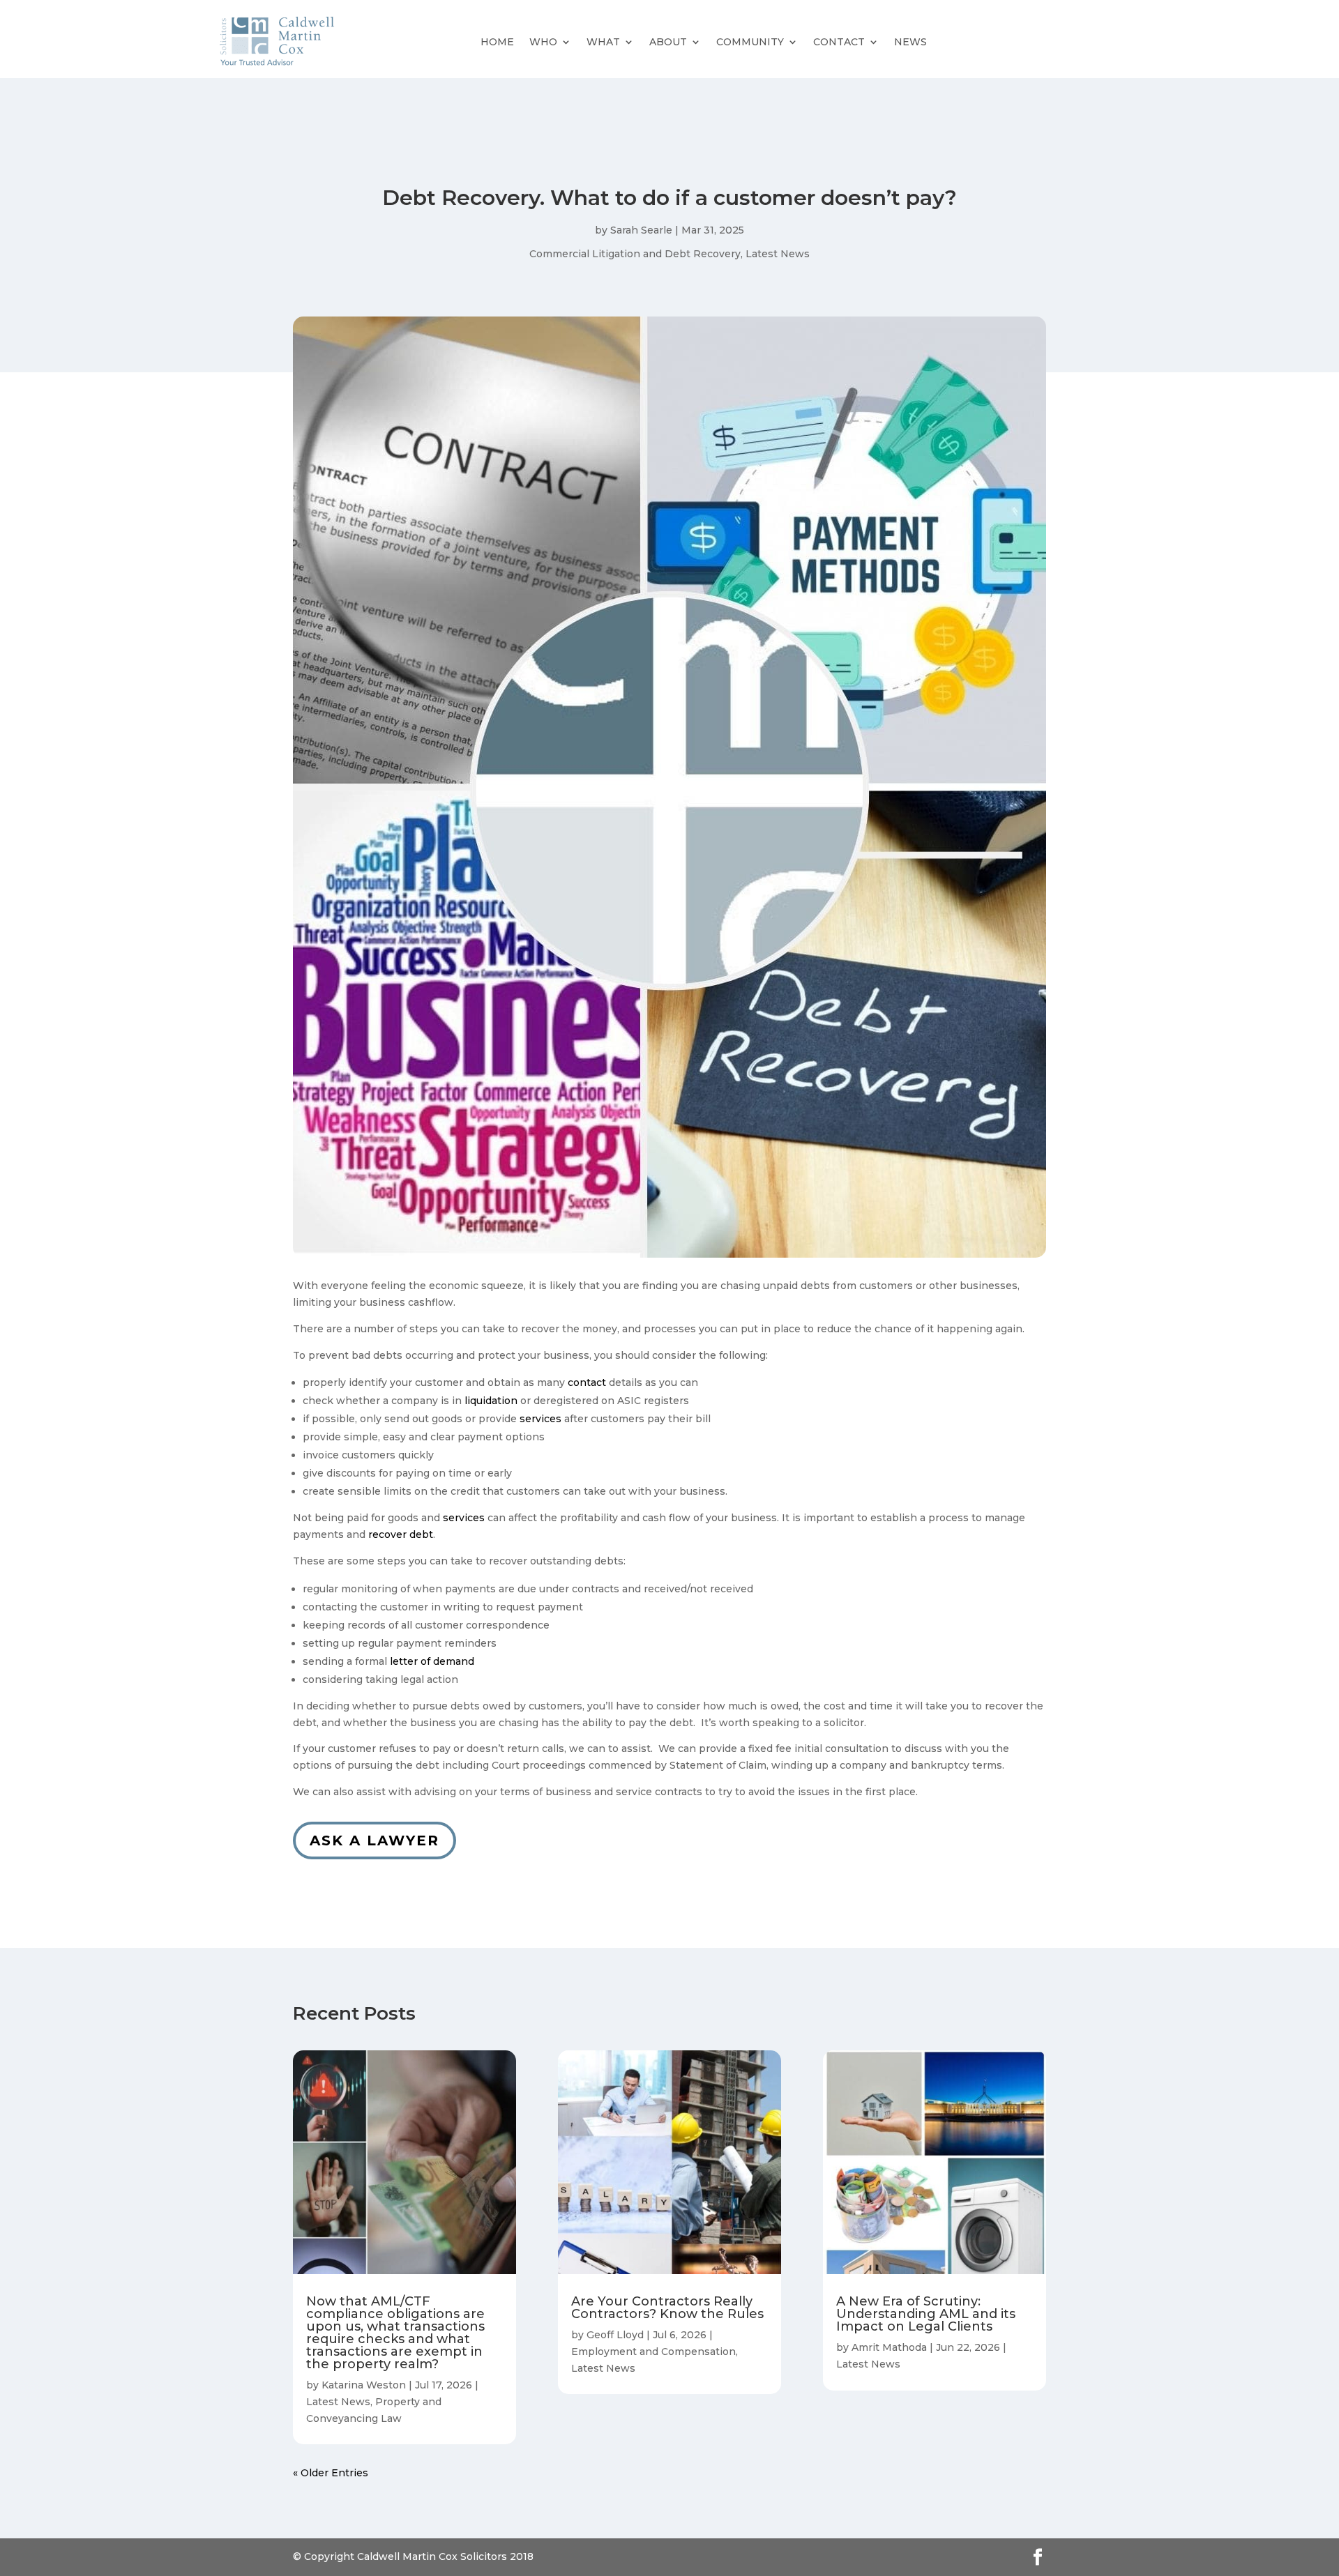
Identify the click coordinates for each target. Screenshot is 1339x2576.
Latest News (778, 254)
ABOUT (668, 42)
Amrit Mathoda (889, 2347)
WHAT (603, 42)
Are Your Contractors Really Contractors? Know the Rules (667, 2308)
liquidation (491, 1401)
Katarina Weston (364, 2385)
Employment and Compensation (653, 2352)
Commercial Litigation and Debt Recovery (635, 254)
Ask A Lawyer (375, 1840)
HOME (497, 42)
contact (587, 1382)
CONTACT (839, 42)
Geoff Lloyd (615, 2335)
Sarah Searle (641, 230)
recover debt (401, 1534)
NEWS (910, 42)
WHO (543, 42)
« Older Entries (331, 2473)
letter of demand (432, 1661)
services (540, 1419)
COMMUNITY (750, 42)
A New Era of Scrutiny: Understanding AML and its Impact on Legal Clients (926, 2314)
